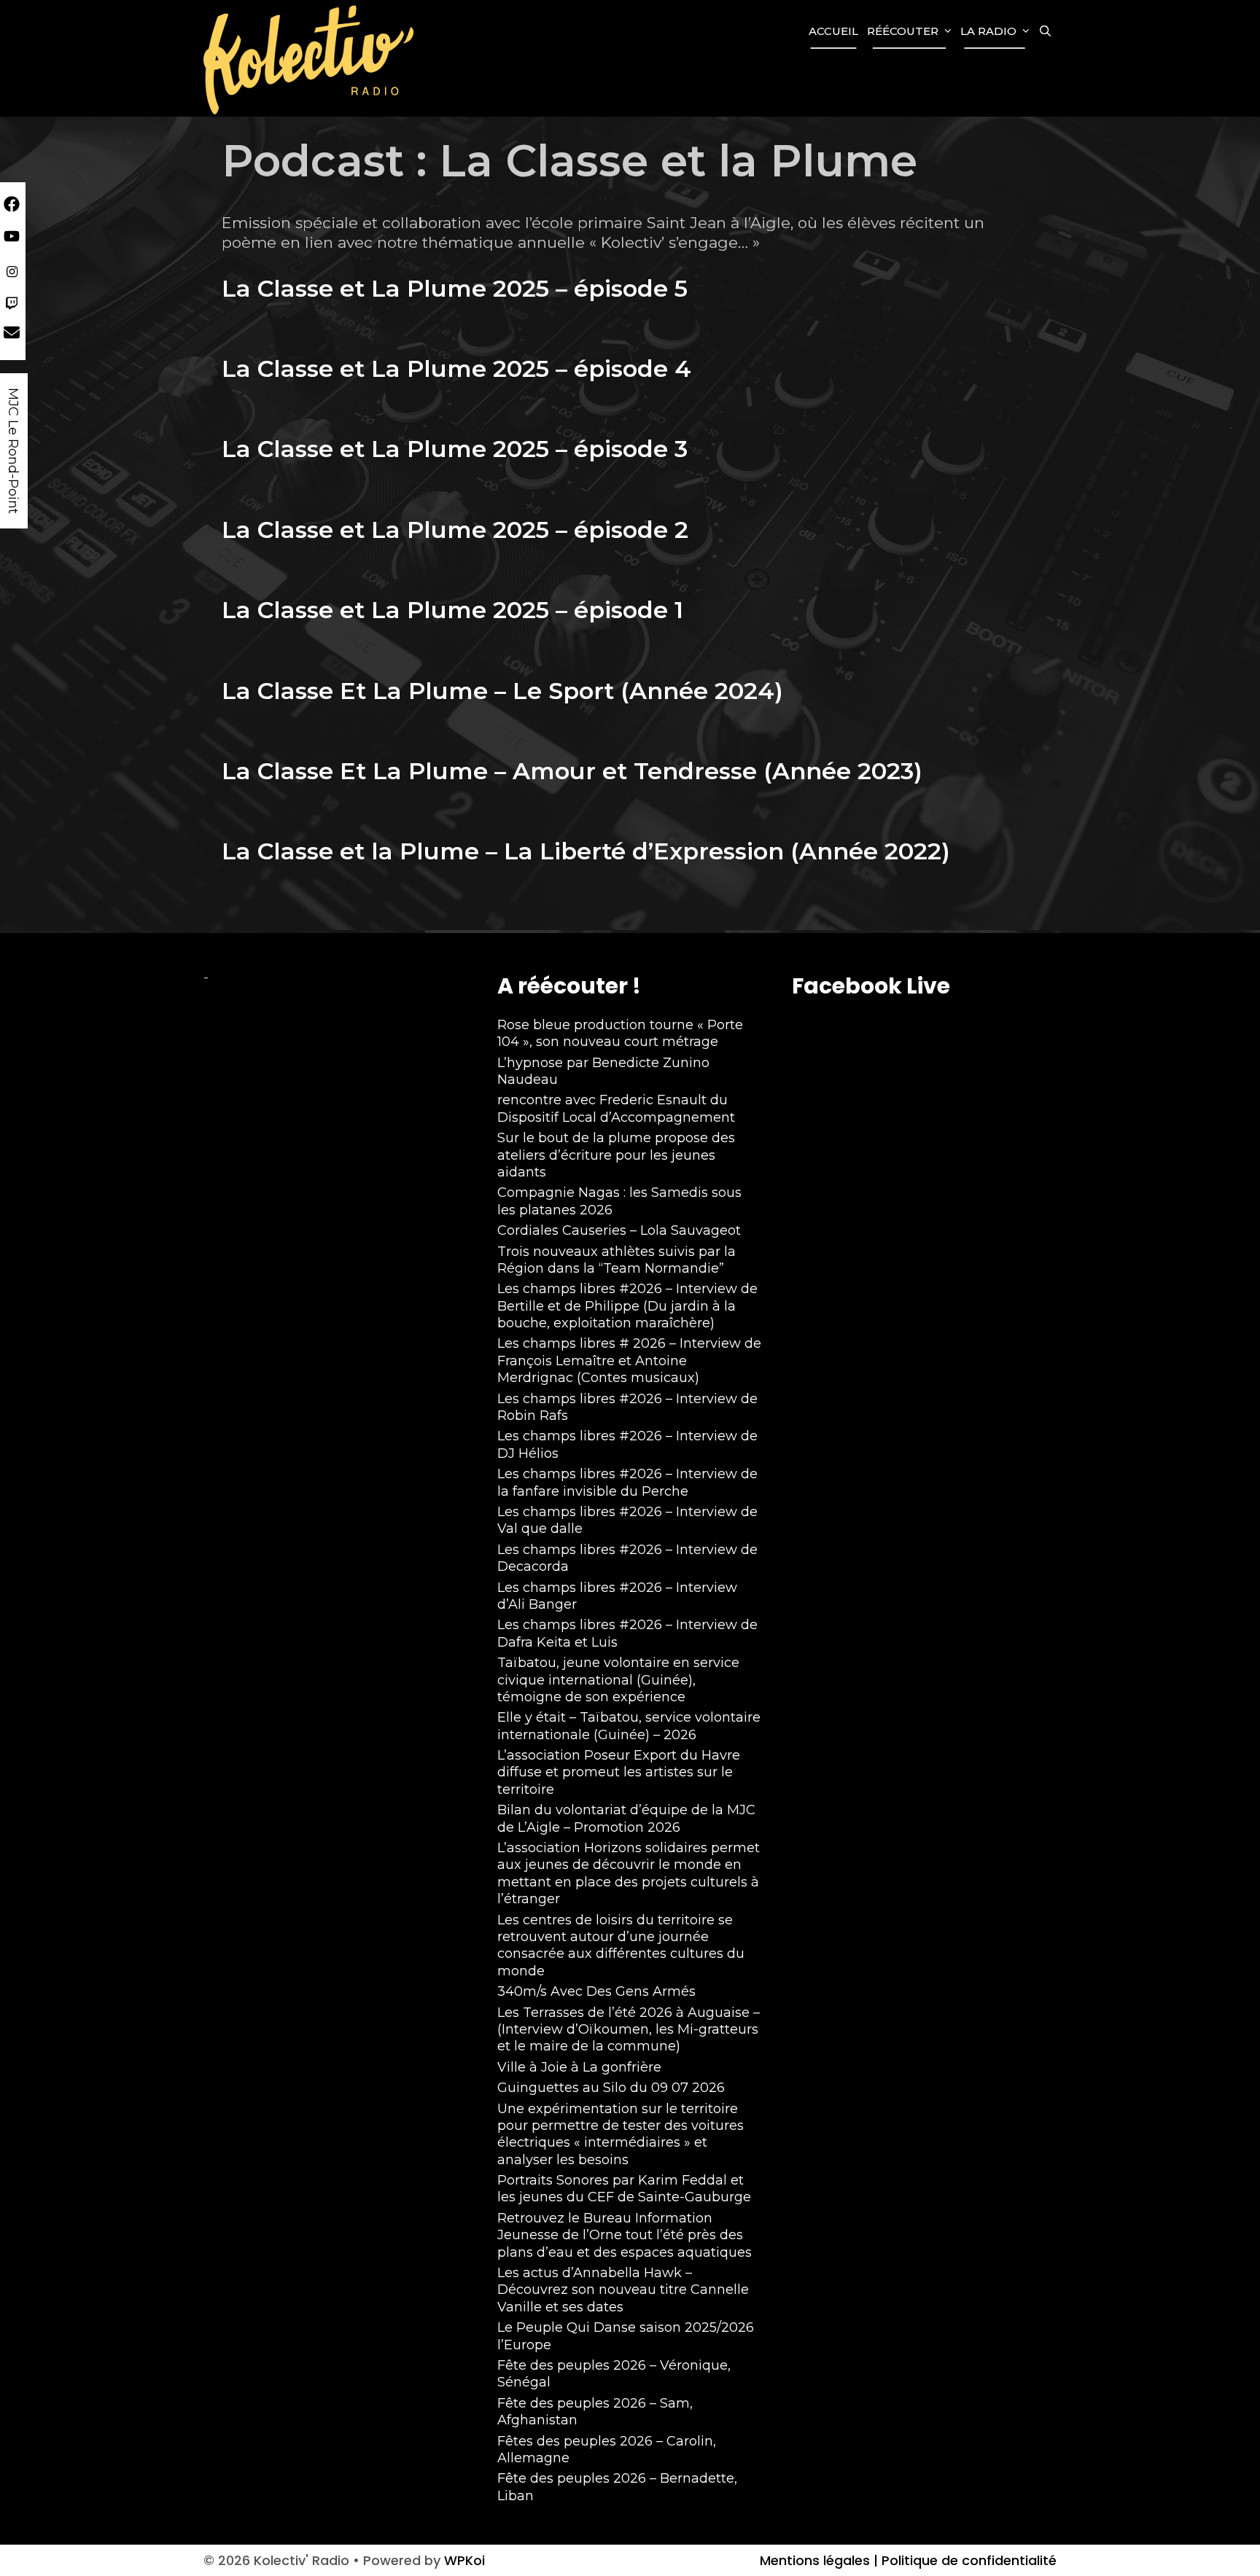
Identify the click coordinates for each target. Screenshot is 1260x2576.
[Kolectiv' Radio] (311, 59)
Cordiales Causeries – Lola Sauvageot (619, 1230)
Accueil (833, 31)
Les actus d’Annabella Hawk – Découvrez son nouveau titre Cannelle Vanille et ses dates (623, 2290)
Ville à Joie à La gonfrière (579, 2067)
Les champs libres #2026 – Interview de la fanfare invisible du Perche (627, 1482)
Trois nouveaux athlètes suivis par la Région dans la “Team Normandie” (617, 1260)
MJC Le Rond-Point (13, 451)
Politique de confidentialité (967, 2560)
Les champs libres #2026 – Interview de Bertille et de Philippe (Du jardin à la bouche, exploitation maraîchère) (627, 1306)
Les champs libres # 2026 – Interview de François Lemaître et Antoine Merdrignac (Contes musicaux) (629, 1361)
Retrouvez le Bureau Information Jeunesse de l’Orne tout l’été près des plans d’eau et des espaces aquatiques (625, 2235)
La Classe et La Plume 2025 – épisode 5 (455, 288)
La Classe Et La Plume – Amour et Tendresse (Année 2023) (572, 771)
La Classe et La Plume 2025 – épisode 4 (456, 368)
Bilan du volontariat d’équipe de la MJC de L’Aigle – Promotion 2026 (626, 1818)
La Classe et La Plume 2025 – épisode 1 (452, 610)
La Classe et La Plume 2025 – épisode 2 (455, 530)
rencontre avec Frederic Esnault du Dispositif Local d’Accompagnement (616, 1108)
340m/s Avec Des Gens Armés (596, 1991)
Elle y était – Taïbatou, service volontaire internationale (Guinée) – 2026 (629, 1726)
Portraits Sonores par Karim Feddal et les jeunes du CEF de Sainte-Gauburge (624, 2189)
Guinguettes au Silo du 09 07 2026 (611, 2088)
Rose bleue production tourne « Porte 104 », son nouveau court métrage (620, 1033)
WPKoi (464, 2560)
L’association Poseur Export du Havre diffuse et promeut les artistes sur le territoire (619, 1772)
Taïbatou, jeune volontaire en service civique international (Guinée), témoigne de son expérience (618, 1680)
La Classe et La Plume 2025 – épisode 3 (455, 449)
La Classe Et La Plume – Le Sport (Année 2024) (502, 691)
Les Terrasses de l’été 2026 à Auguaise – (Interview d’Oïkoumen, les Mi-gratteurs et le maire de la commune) (629, 2030)
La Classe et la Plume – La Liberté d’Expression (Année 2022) (586, 851)
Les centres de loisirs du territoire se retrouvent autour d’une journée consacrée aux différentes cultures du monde (621, 1945)
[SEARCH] (1045, 31)
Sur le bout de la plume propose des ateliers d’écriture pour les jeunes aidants (616, 1155)
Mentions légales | (819, 2560)
